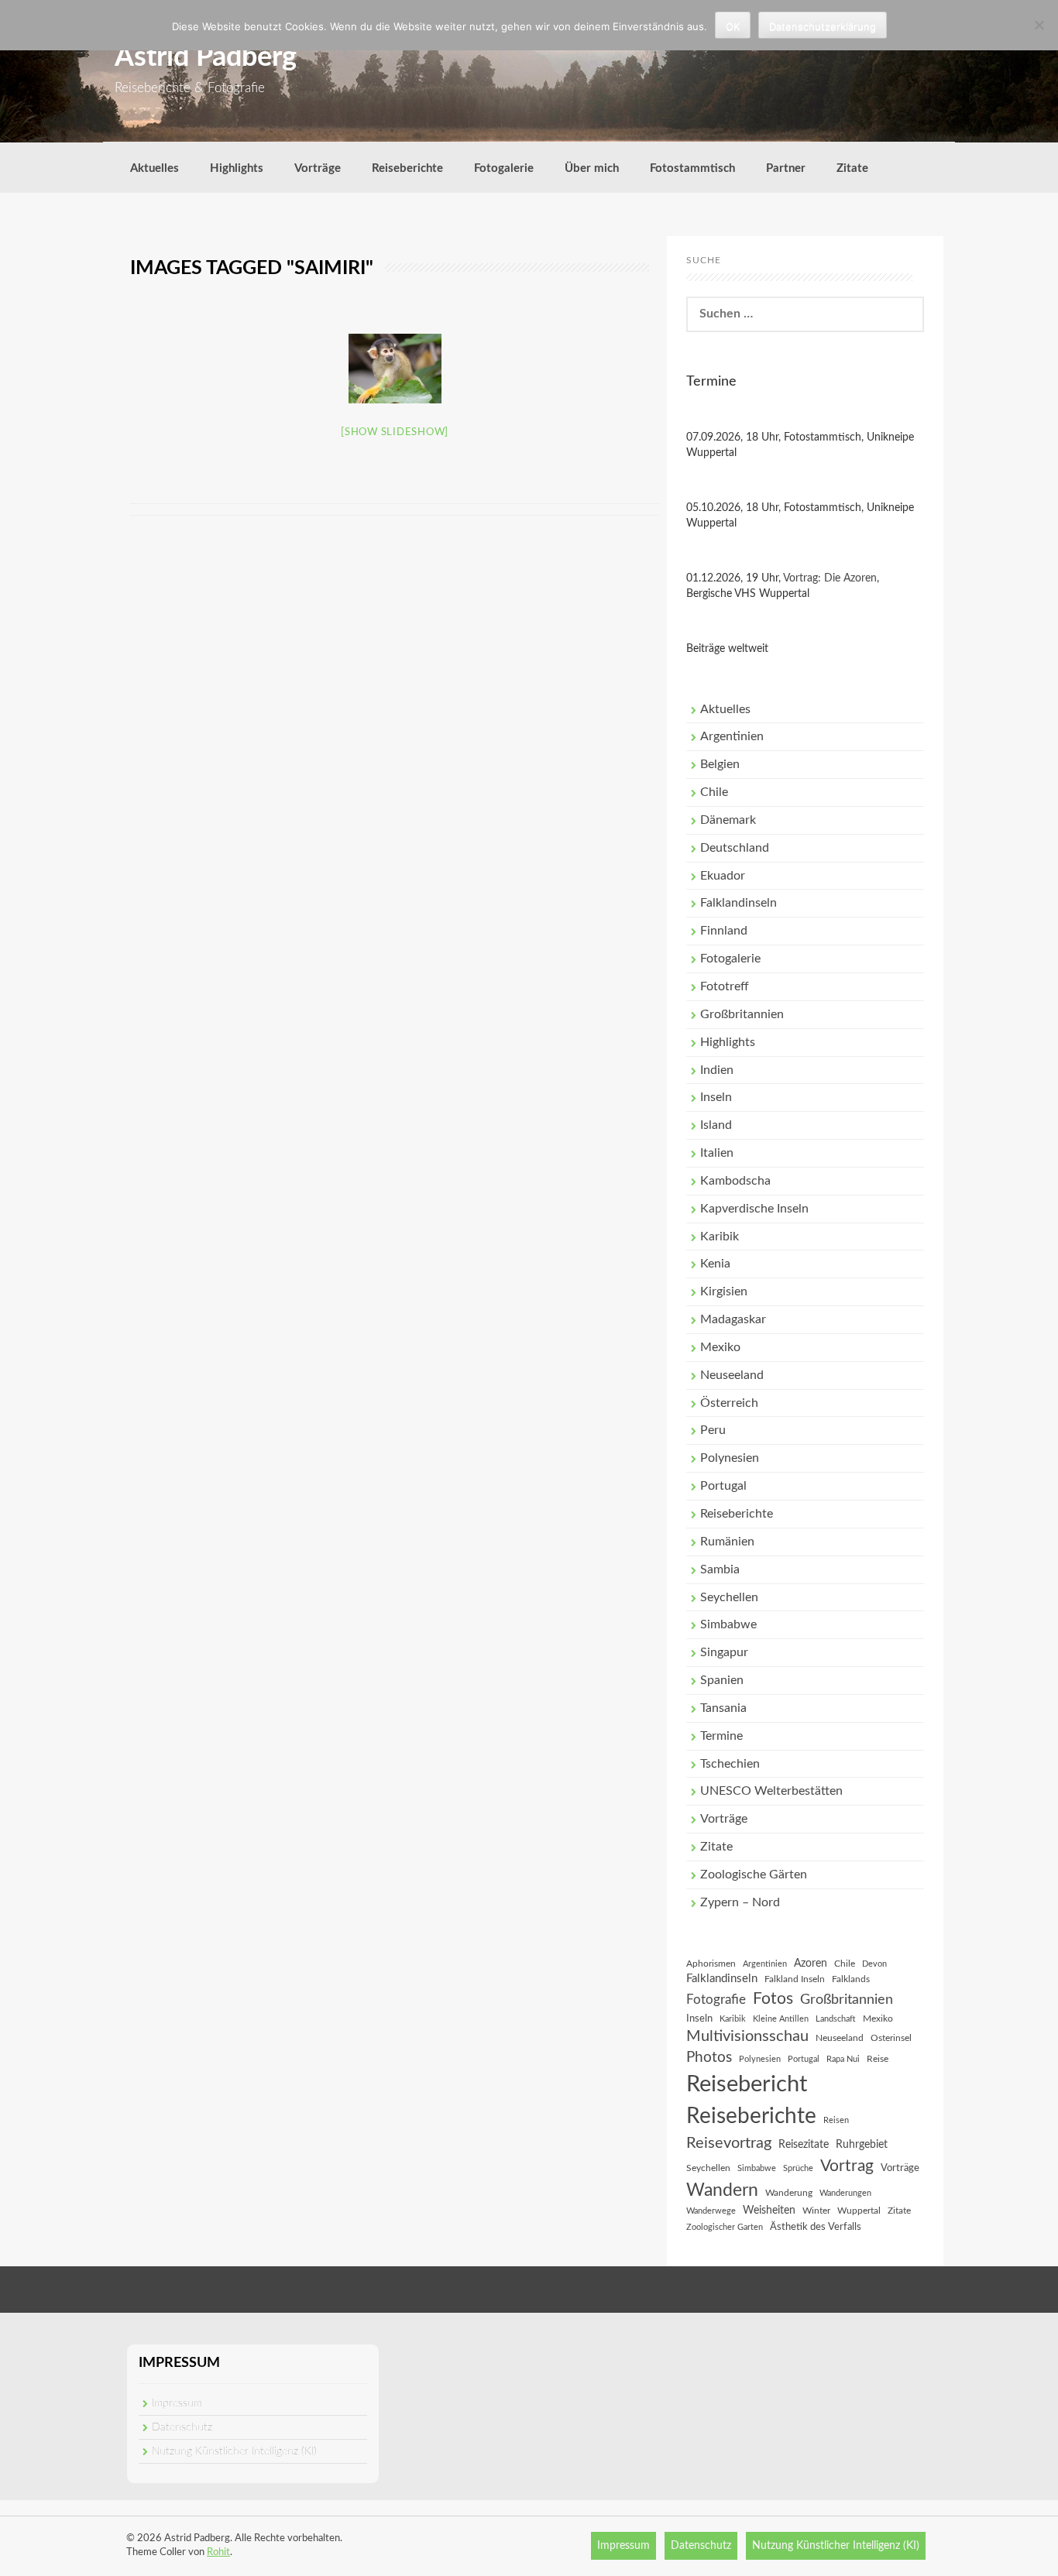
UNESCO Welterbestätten (771, 1791)
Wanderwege (711, 2211)
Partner (786, 168)
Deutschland (735, 848)
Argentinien (732, 736)
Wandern (722, 2190)
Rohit (218, 2552)
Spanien (722, 1680)
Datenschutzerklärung (823, 26)
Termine (721, 1736)
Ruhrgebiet (862, 2145)
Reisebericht (747, 2084)
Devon (874, 1964)
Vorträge (318, 168)
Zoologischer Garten (725, 2227)
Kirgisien (724, 1291)
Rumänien (727, 1542)
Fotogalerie (504, 168)
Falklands (851, 1979)
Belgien (720, 764)
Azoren (811, 1964)
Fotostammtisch (692, 168)
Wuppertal (859, 2211)
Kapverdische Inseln (754, 1209)
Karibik (720, 1237)
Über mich (592, 168)
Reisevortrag (729, 2143)
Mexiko (720, 1347)
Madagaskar (733, 1319)
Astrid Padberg (206, 57)
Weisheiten (769, 2211)
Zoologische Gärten (754, 1875)
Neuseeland (732, 1375)
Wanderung (789, 2193)
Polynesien (730, 1458)
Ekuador (723, 876)
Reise (878, 2059)
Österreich (729, 1403)
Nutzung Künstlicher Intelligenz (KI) (234, 2451)
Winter (816, 2211)
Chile (714, 792)
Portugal (723, 1486)
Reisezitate (804, 2145)
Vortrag (847, 2166)
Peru (713, 1430)
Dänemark (728, 820)
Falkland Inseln (795, 1979)
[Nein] (1039, 25)
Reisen (836, 2120)
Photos (709, 2058)
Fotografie (716, 2000)
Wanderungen (845, 2193)
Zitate (852, 168)
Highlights (237, 168)
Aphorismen (711, 1964)
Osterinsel (891, 2038)
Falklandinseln (739, 903)
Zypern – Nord (740, 1902)
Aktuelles (155, 168)
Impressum (177, 2403)
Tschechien (730, 1764)
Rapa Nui (843, 2059)
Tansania (723, 1708)
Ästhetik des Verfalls (816, 2227)
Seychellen (729, 1597)
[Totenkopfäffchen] (395, 369)
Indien (717, 1070)
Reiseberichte (407, 168)
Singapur (724, 1652)
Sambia (720, 1569)
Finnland (724, 931)
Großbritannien (742, 1014)
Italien (717, 1153)
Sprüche (798, 2168)
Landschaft (836, 2019)
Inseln (716, 1097)
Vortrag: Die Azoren (830, 578)
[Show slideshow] (395, 432)
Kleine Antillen (781, 2019)
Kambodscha (735, 1181)
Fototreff (725, 986)
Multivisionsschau (747, 2036)
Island (716, 1125)
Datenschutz (182, 2427)
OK (733, 26)
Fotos (773, 1999)
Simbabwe (728, 1624)
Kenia (715, 1264)
